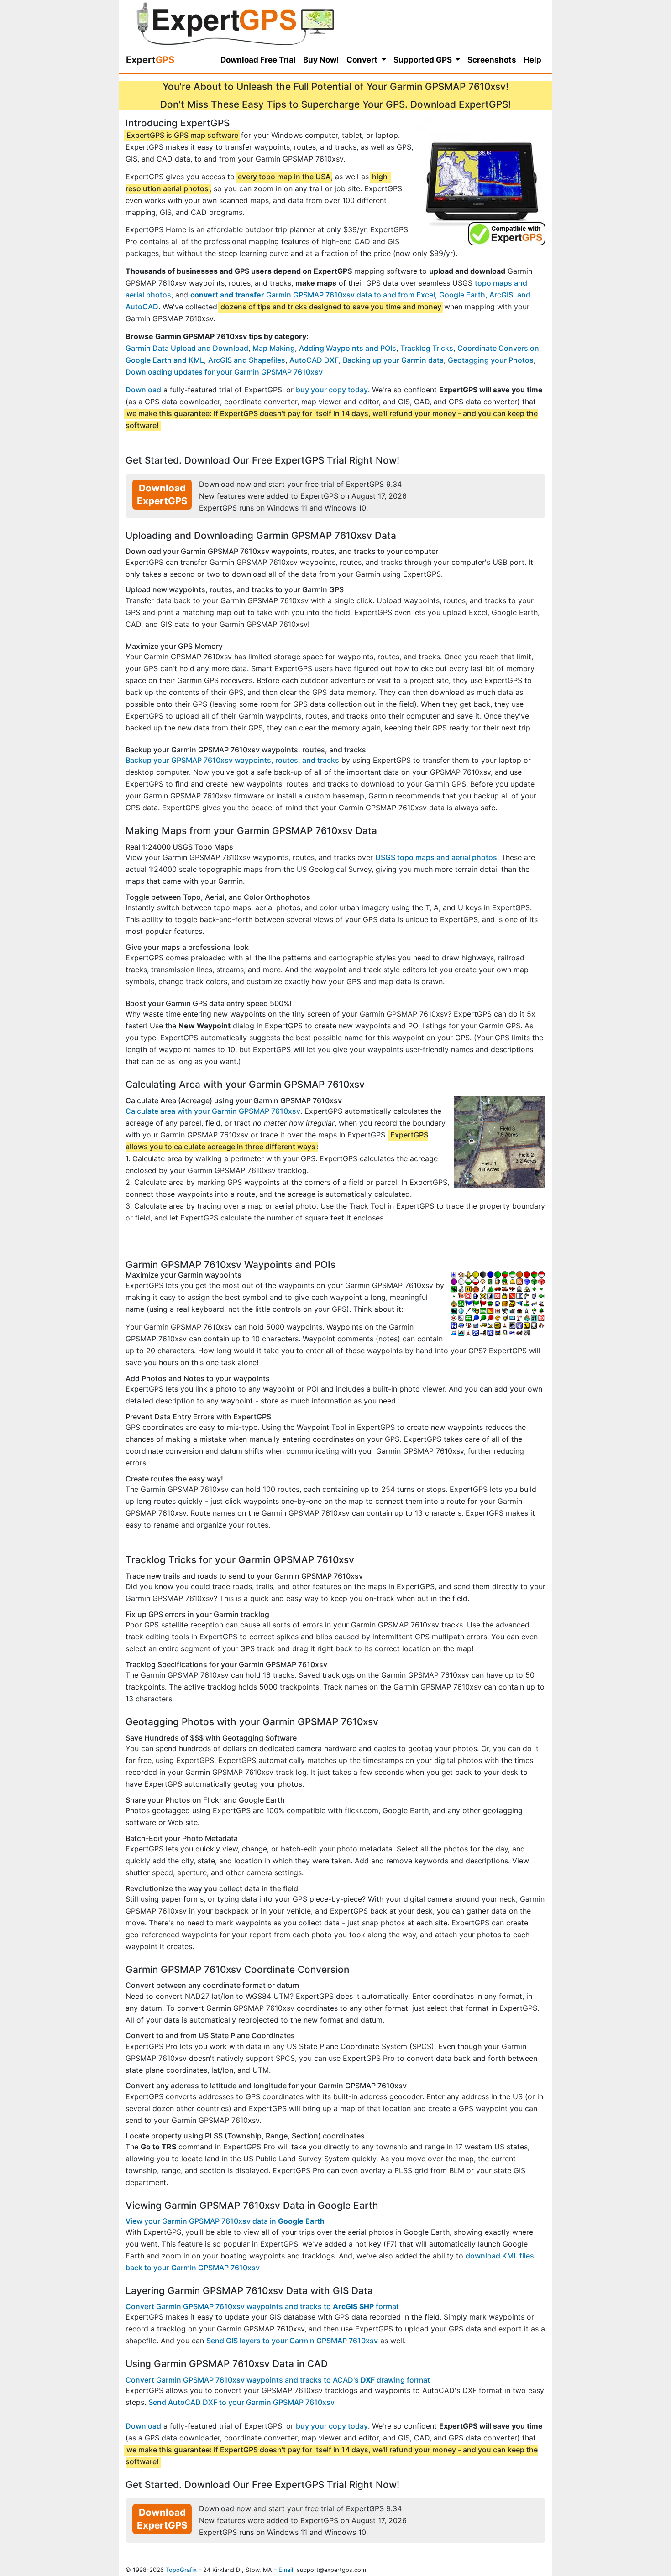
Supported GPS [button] (424, 60)
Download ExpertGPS (162, 494)
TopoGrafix (181, 2570)
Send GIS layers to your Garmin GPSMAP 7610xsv (292, 2341)
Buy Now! (321, 60)
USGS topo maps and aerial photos (436, 857)
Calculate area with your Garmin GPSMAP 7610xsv (213, 1111)
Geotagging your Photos (491, 360)
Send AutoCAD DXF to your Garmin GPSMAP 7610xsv (241, 2402)
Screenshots (492, 60)
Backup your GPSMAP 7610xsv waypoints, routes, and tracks (232, 760)
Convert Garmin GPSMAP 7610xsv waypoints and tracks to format (262, 2306)
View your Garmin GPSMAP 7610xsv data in (225, 2221)
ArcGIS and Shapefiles (247, 360)
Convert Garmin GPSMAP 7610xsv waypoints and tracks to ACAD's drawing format (278, 2380)
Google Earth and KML (165, 360)
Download (143, 390)
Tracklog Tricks (427, 348)
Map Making (274, 348)
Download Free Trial (258, 60)
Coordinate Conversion (498, 348)
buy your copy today (332, 390)
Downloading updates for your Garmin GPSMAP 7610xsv (224, 372)
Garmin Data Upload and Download (187, 348)
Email (286, 2570)
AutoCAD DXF (314, 360)
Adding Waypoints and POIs (348, 348)
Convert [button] (363, 60)
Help (532, 60)
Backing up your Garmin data (393, 360)
